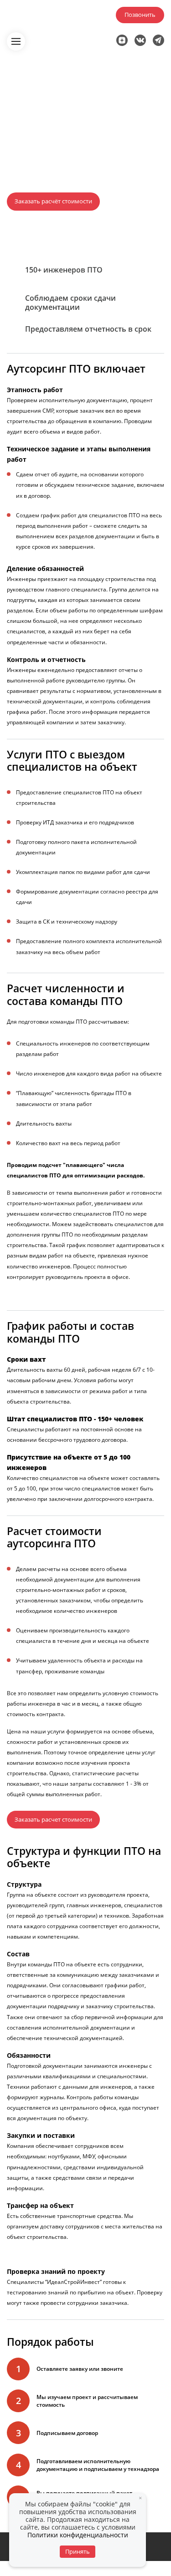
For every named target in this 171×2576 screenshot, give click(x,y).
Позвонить (140, 15)
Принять (78, 2551)
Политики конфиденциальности (78, 2535)
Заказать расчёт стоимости (53, 201)
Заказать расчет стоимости (53, 1819)
